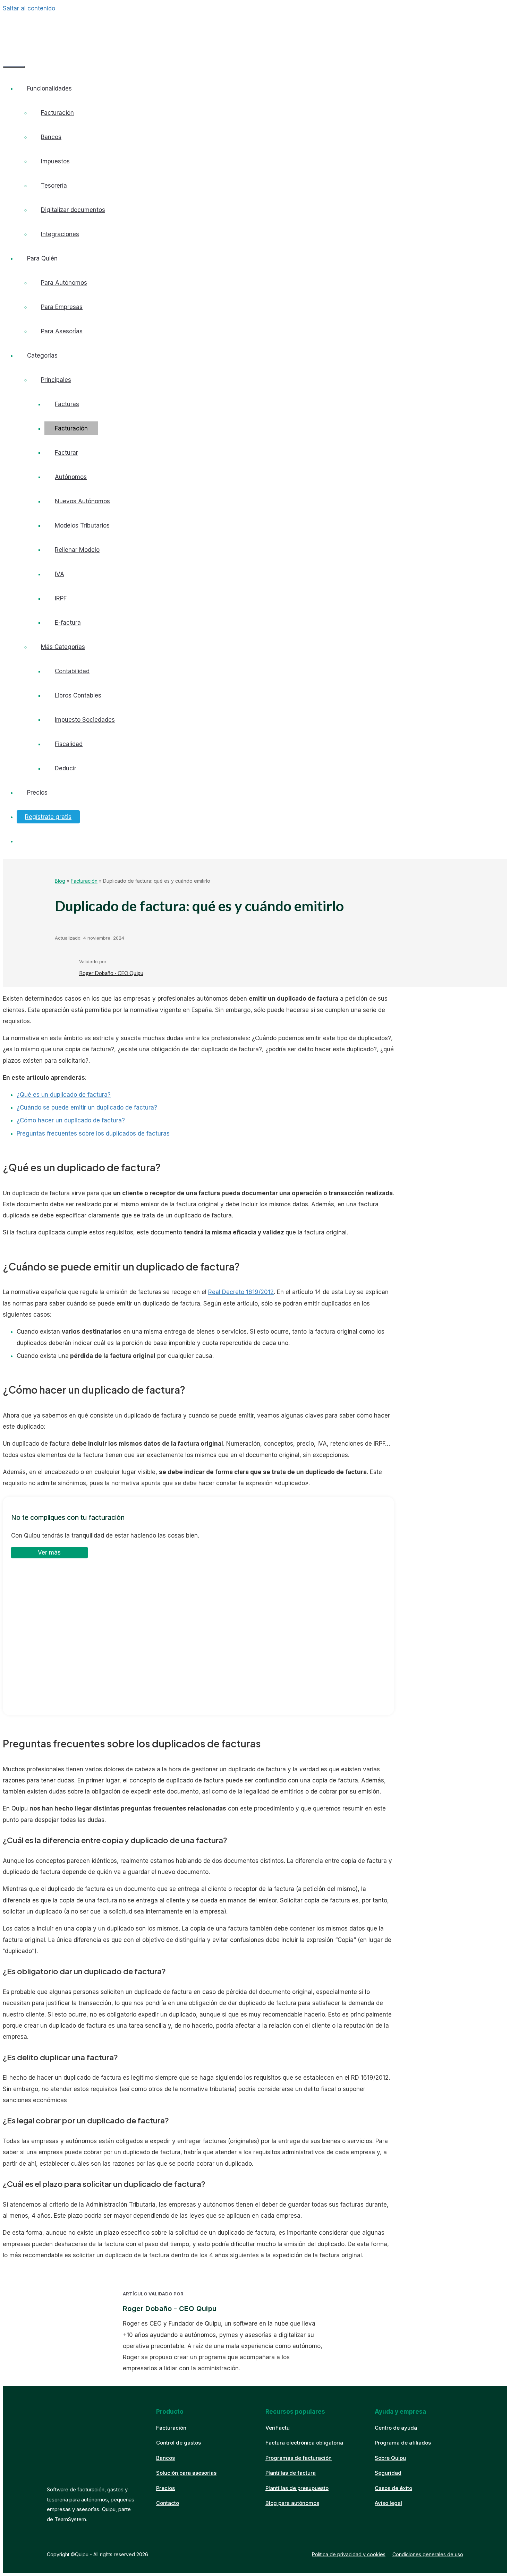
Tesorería (54, 186)
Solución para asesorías (186, 2473)
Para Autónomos (64, 283)
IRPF (61, 598)
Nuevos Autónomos (82, 501)
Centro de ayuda (396, 2428)
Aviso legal (388, 2503)
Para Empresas (62, 307)
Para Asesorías (62, 331)
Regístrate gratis (48, 817)
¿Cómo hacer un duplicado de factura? (71, 1120)
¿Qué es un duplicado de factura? (64, 1095)
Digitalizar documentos (73, 210)
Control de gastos (178, 2443)
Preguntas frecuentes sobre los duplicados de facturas (93, 1133)
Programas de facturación (299, 2458)
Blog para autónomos (292, 2503)
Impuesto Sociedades (85, 720)
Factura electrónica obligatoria (304, 2443)
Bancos (51, 137)
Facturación (57, 113)
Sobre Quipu (390, 2458)
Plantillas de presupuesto (297, 2488)
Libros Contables (78, 695)
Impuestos (55, 161)
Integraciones (60, 234)
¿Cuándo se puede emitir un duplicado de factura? (87, 1107)
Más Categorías (63, 647)
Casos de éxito (393, 2488)
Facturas (67, 404)
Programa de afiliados (403, 2443)
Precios (37, 793)
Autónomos (71, 477)
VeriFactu (278, 2428)
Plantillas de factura (291, 2473)
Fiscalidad (69, 744)
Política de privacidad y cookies (349, 2554)
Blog (60, 881)
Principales (56, 380)
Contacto (168, 2503)
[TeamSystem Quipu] (59, 29)
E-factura (68, 623)
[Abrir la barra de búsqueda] (13, 47)
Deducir (66, 768)
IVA (59, 574)
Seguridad (388, 2473)
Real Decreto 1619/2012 (241, 1292)
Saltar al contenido (29, 8)
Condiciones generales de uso (428, 2554)
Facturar (66, 453)
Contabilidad (72, 671)
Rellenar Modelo (77, 550)
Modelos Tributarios (82, 525)
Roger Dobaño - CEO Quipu (111, 973)
